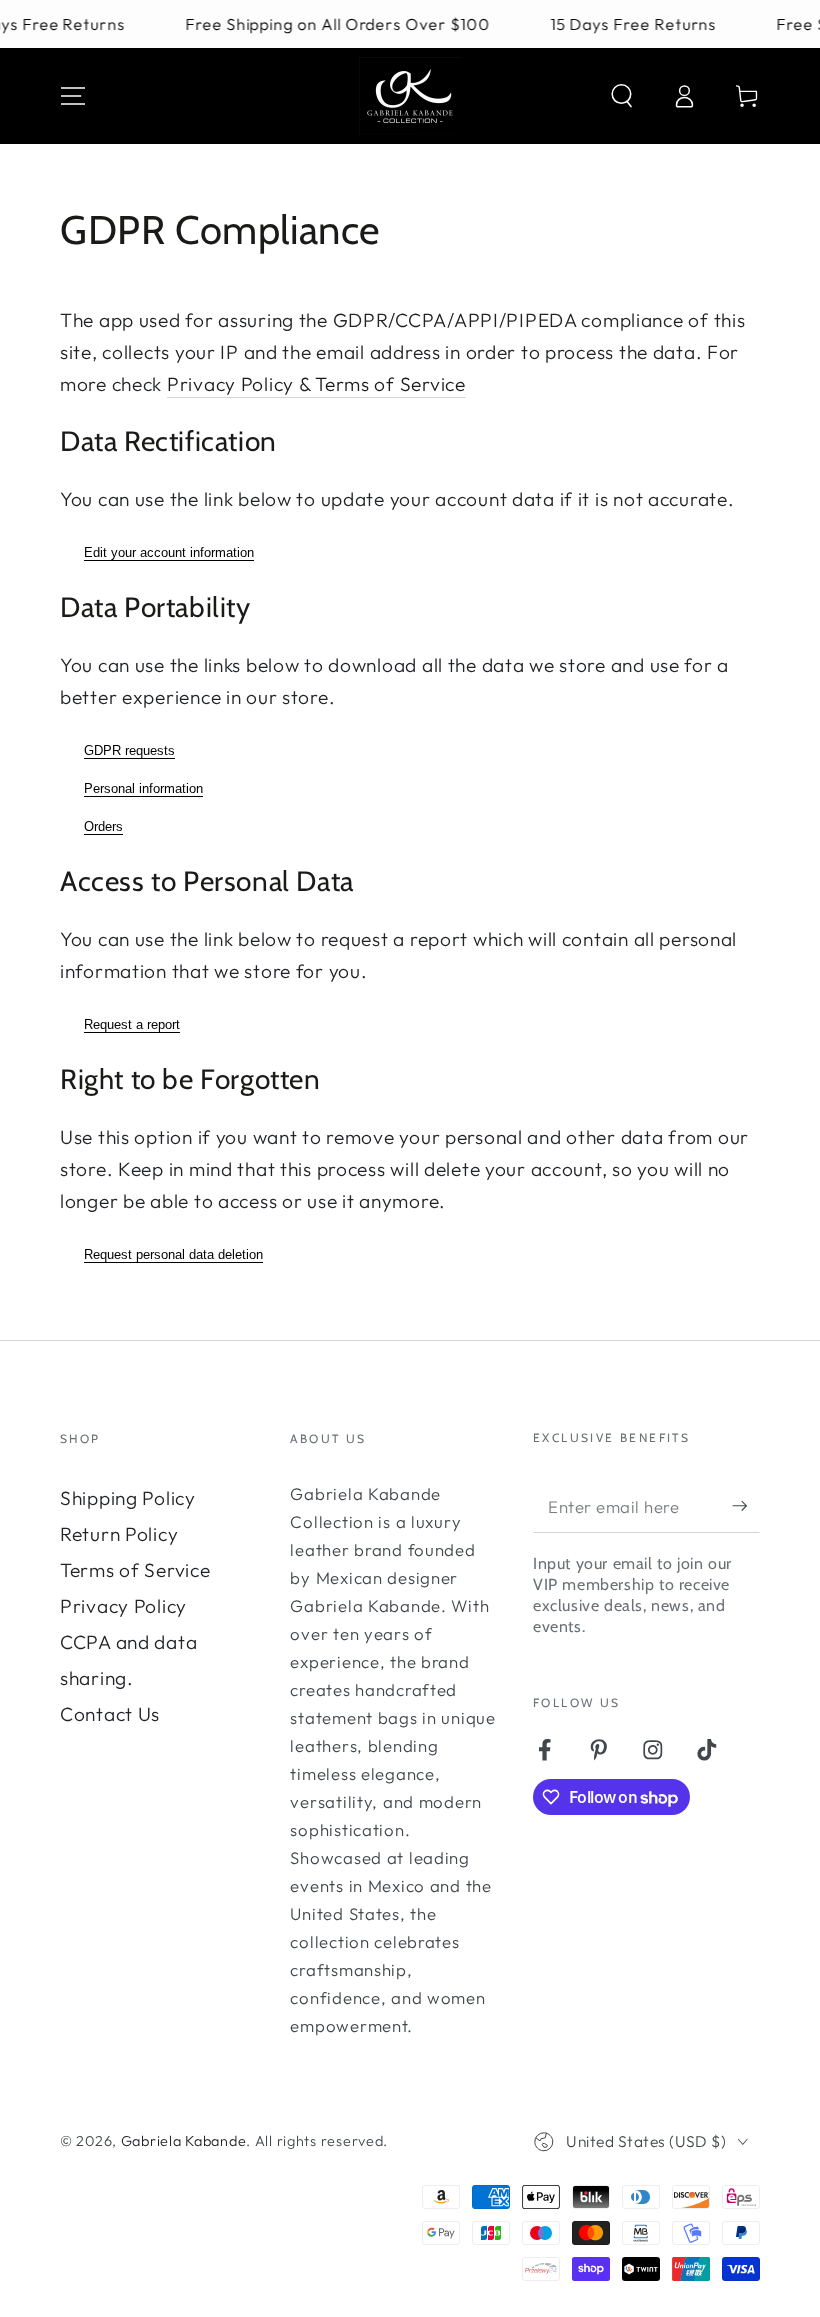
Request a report (132, 1024)
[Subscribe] (746, 1505)
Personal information (143, 788)
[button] (622, 96)
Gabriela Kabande (184, 2141)
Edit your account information (169, 552)
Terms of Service (135, 1570)
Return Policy (119, 1534)
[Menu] (73, 96)
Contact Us (110, 1714)
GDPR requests (129, 750)
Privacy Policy (123, 1606)
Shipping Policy (128, 1498)
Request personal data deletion (173, 1254)
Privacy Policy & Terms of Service (316, 384)
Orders (103, 826)
